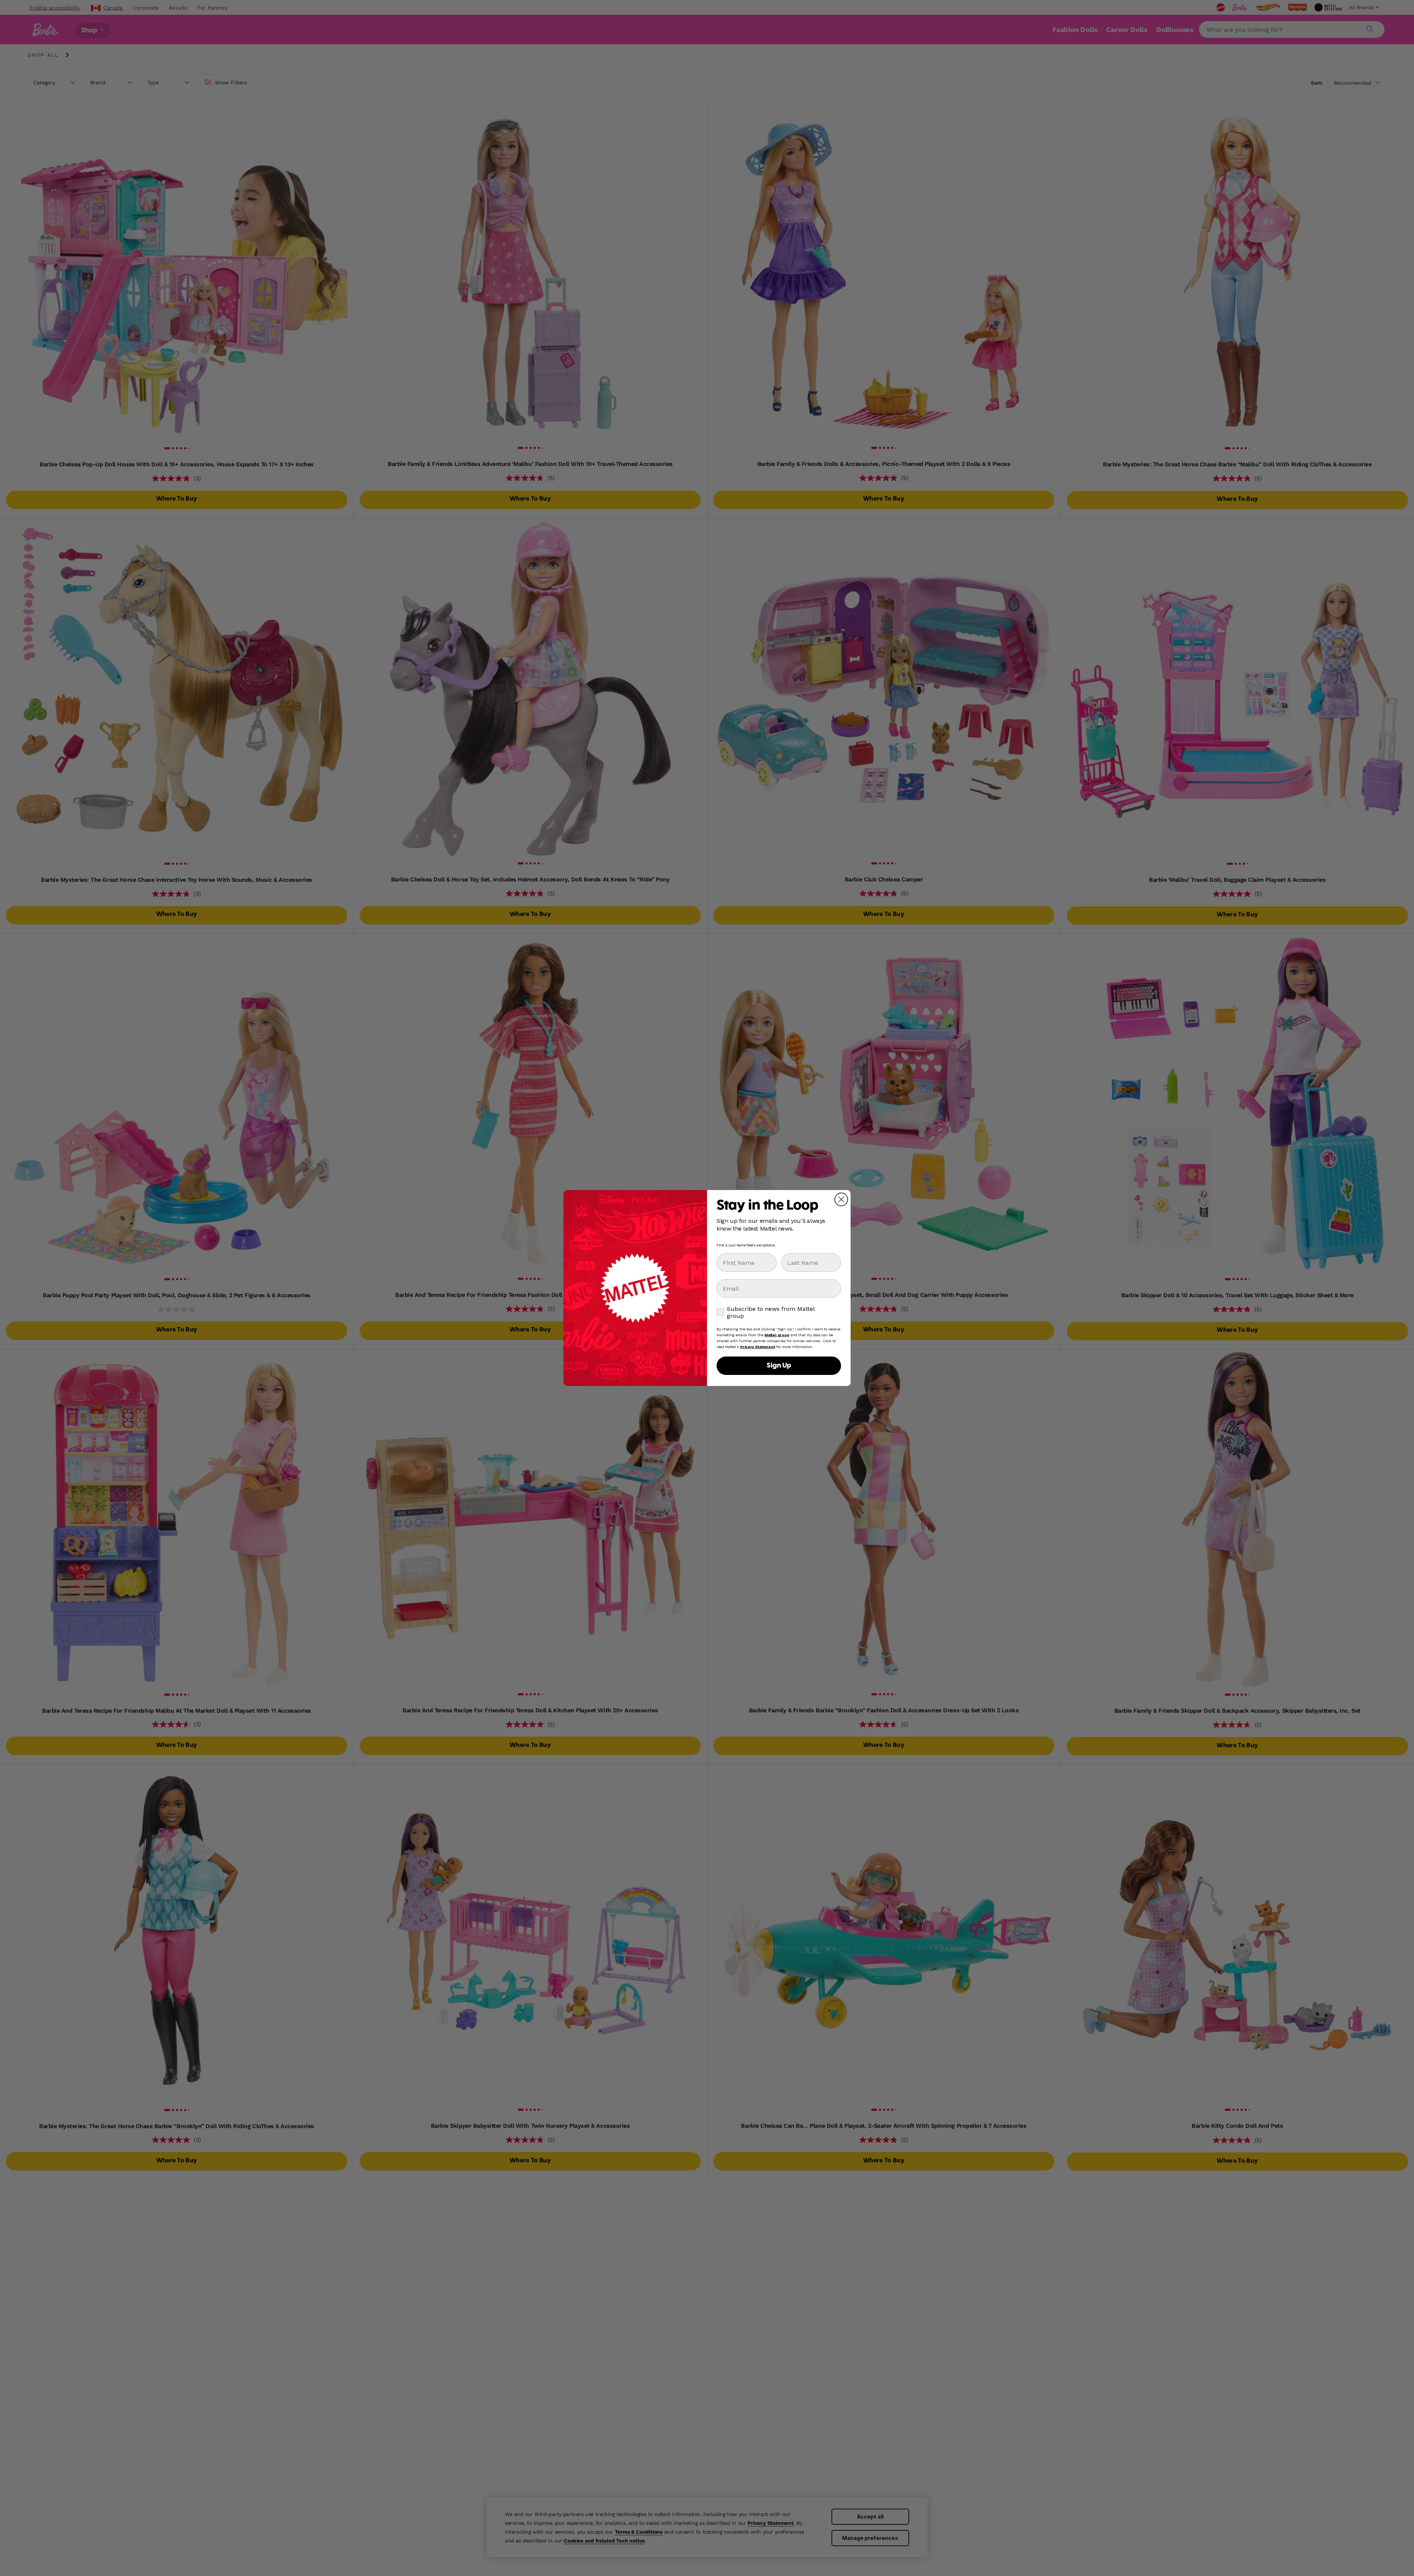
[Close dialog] (841, 1199)
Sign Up (779, 1366)
